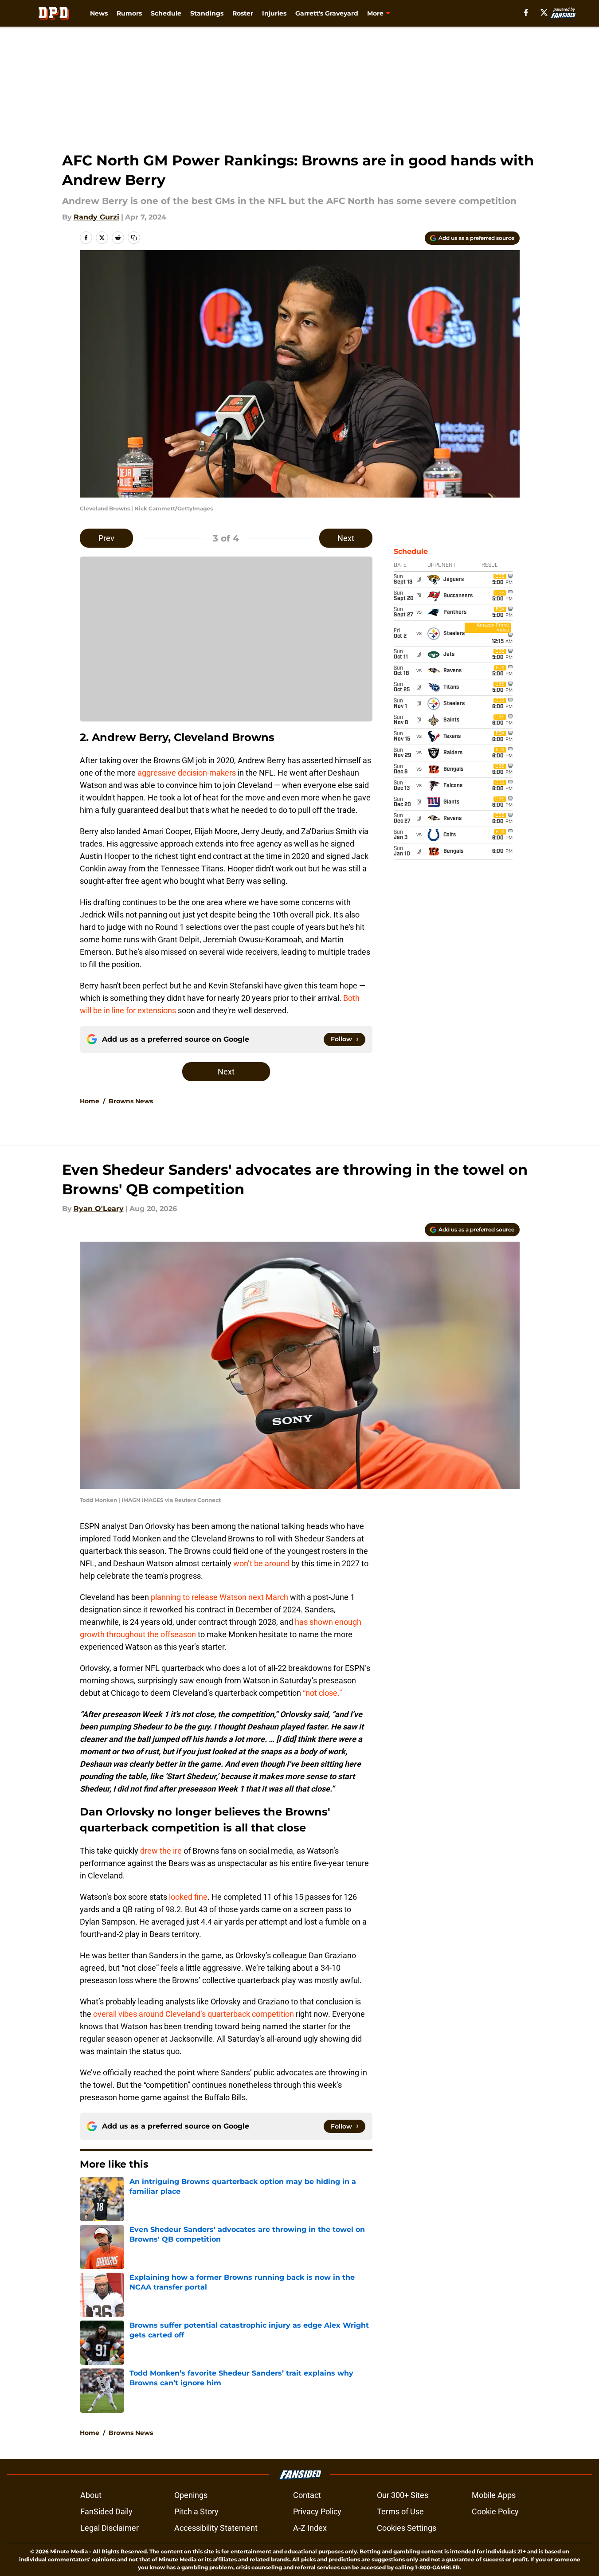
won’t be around (261, 1563)
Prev (106, 538)
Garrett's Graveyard (327, 13)
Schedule (166, 13)
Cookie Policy (495, 2511)
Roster (243, 13)
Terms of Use (400, 2511)
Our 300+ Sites (403, 2495)
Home (90, 1101)
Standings (207, 13)
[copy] (134, 238)
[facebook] (526, 12)
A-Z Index (310, 2528)
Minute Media (69, 2551)
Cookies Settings (407, 2528)
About (91, 2495)
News (99, 13)
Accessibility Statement (216, 2528)
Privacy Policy (317, 2511)
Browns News (131, 1101)
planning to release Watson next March (219, 1597)
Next (346, 538)
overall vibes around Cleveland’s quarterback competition (194, 2014)
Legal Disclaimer (110, 2528)
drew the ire (162, 1851)
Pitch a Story (196, 2511)
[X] (544, 12)
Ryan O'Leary (99, 1209)
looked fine (187, 1897)
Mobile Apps (494, 2495)
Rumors (129, 13)
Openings (191, 2495)
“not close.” (322, 1693)
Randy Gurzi (96, 217)
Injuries (274, 13)
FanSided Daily (106, 2511)
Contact (307, 2495)
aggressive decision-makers (188, 773)
